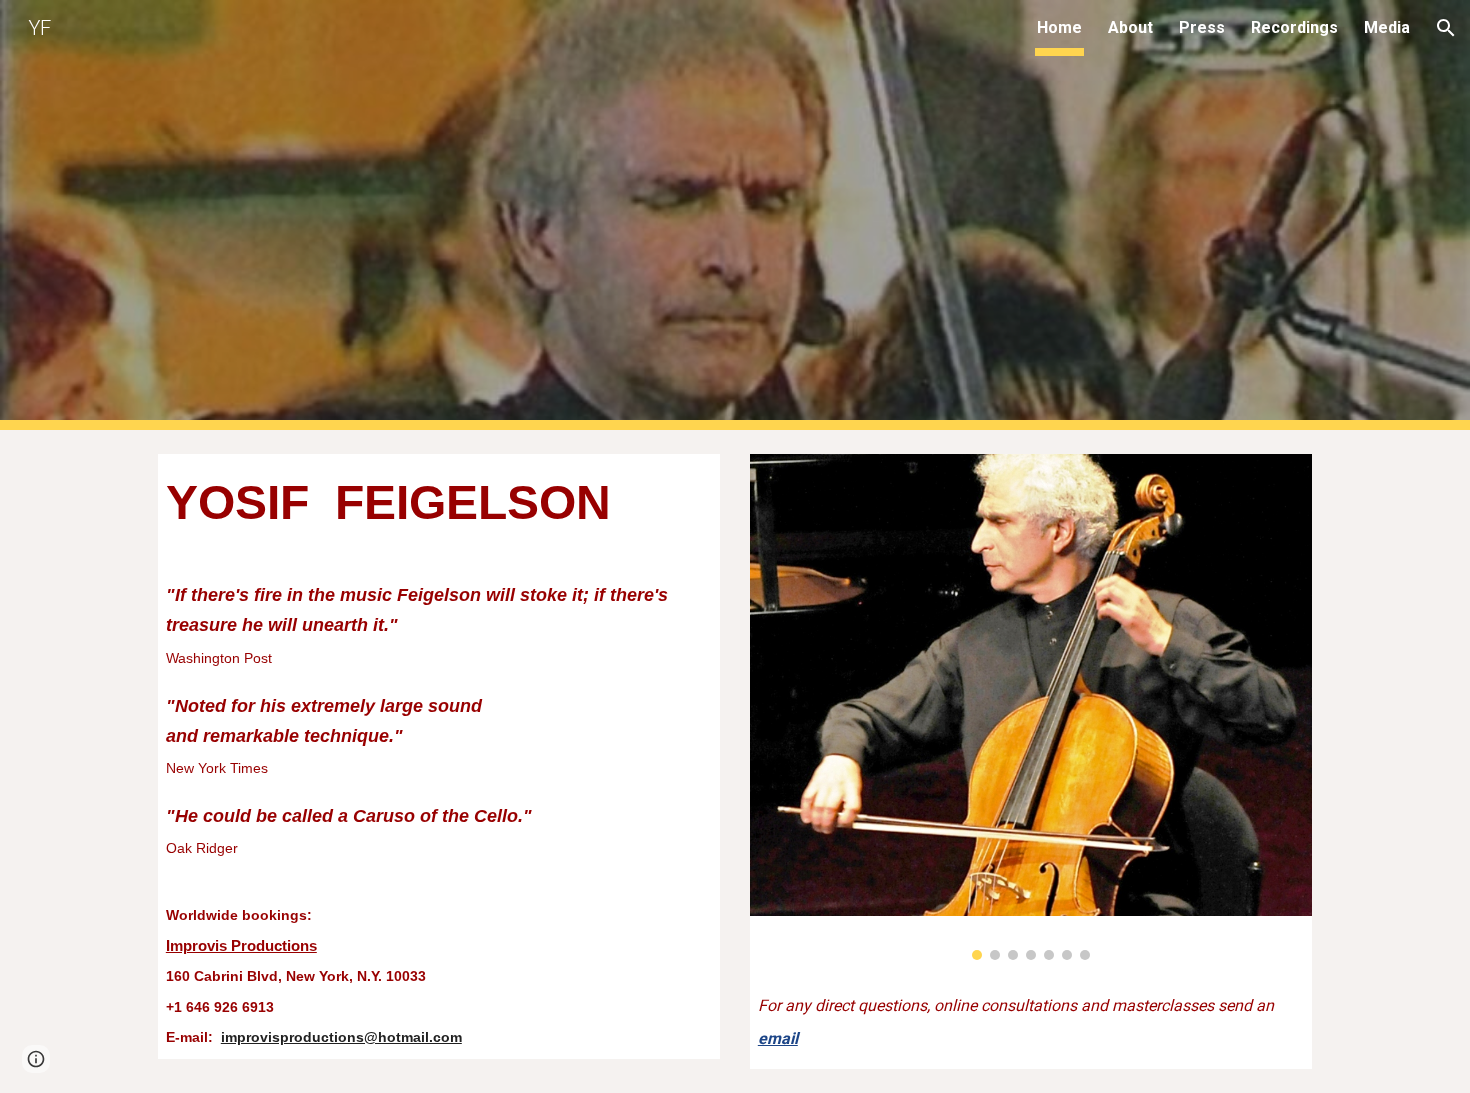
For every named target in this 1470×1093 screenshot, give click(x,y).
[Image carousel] (1031, 707)
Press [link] (1202, 27)
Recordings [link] (1294, 27)
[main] (439, 756)
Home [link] (1059, 27)
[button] (1446, 28)
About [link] (1130, 27)
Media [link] (1387, 27)
